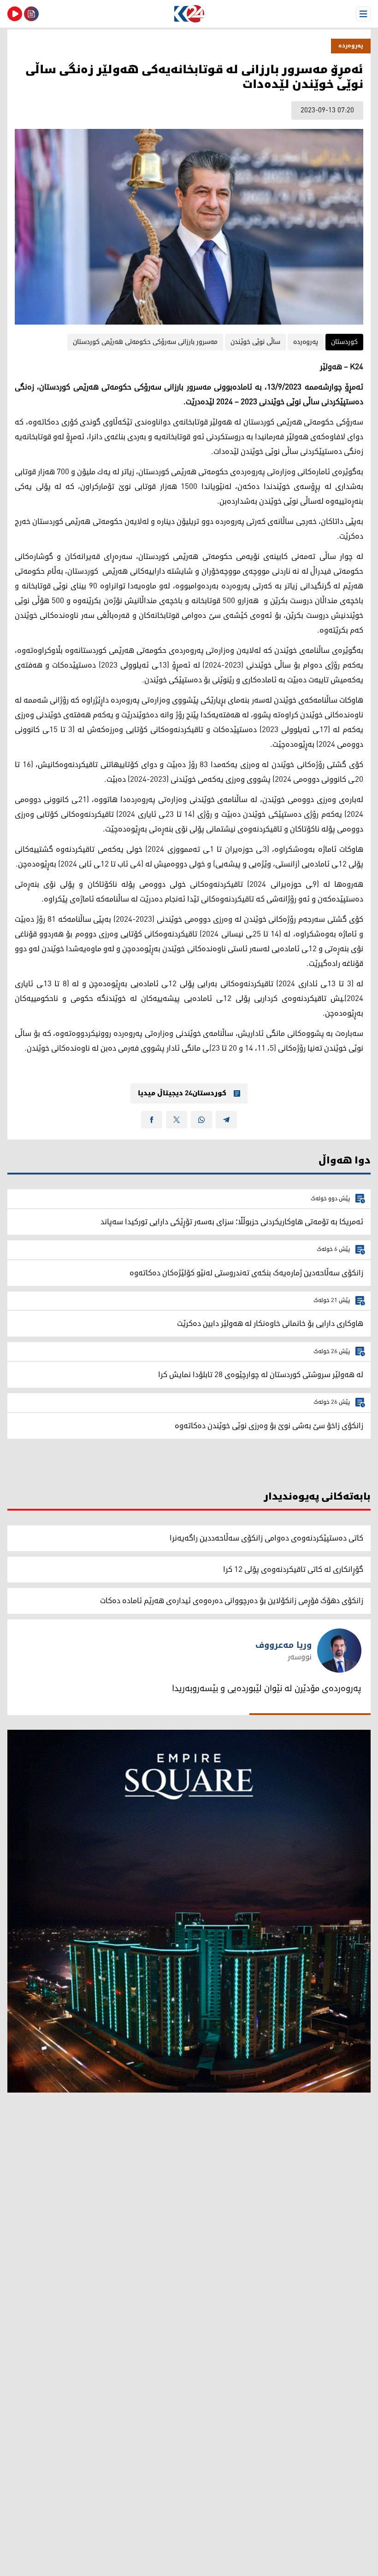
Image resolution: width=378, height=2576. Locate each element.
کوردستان (344, 342)
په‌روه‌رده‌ (351, 46)
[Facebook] (152, 1120)
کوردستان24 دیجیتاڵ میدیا (182, 1093)
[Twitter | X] (177, 1120)
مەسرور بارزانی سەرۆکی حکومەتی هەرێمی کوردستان (145, 342)
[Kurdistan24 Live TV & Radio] (15, 14)
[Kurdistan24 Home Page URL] (189, 14)
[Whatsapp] (201, 1120)
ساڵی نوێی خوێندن (255, 342)
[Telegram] (226, 1120)
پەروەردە (306, 342)
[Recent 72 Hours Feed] (31, 14)
